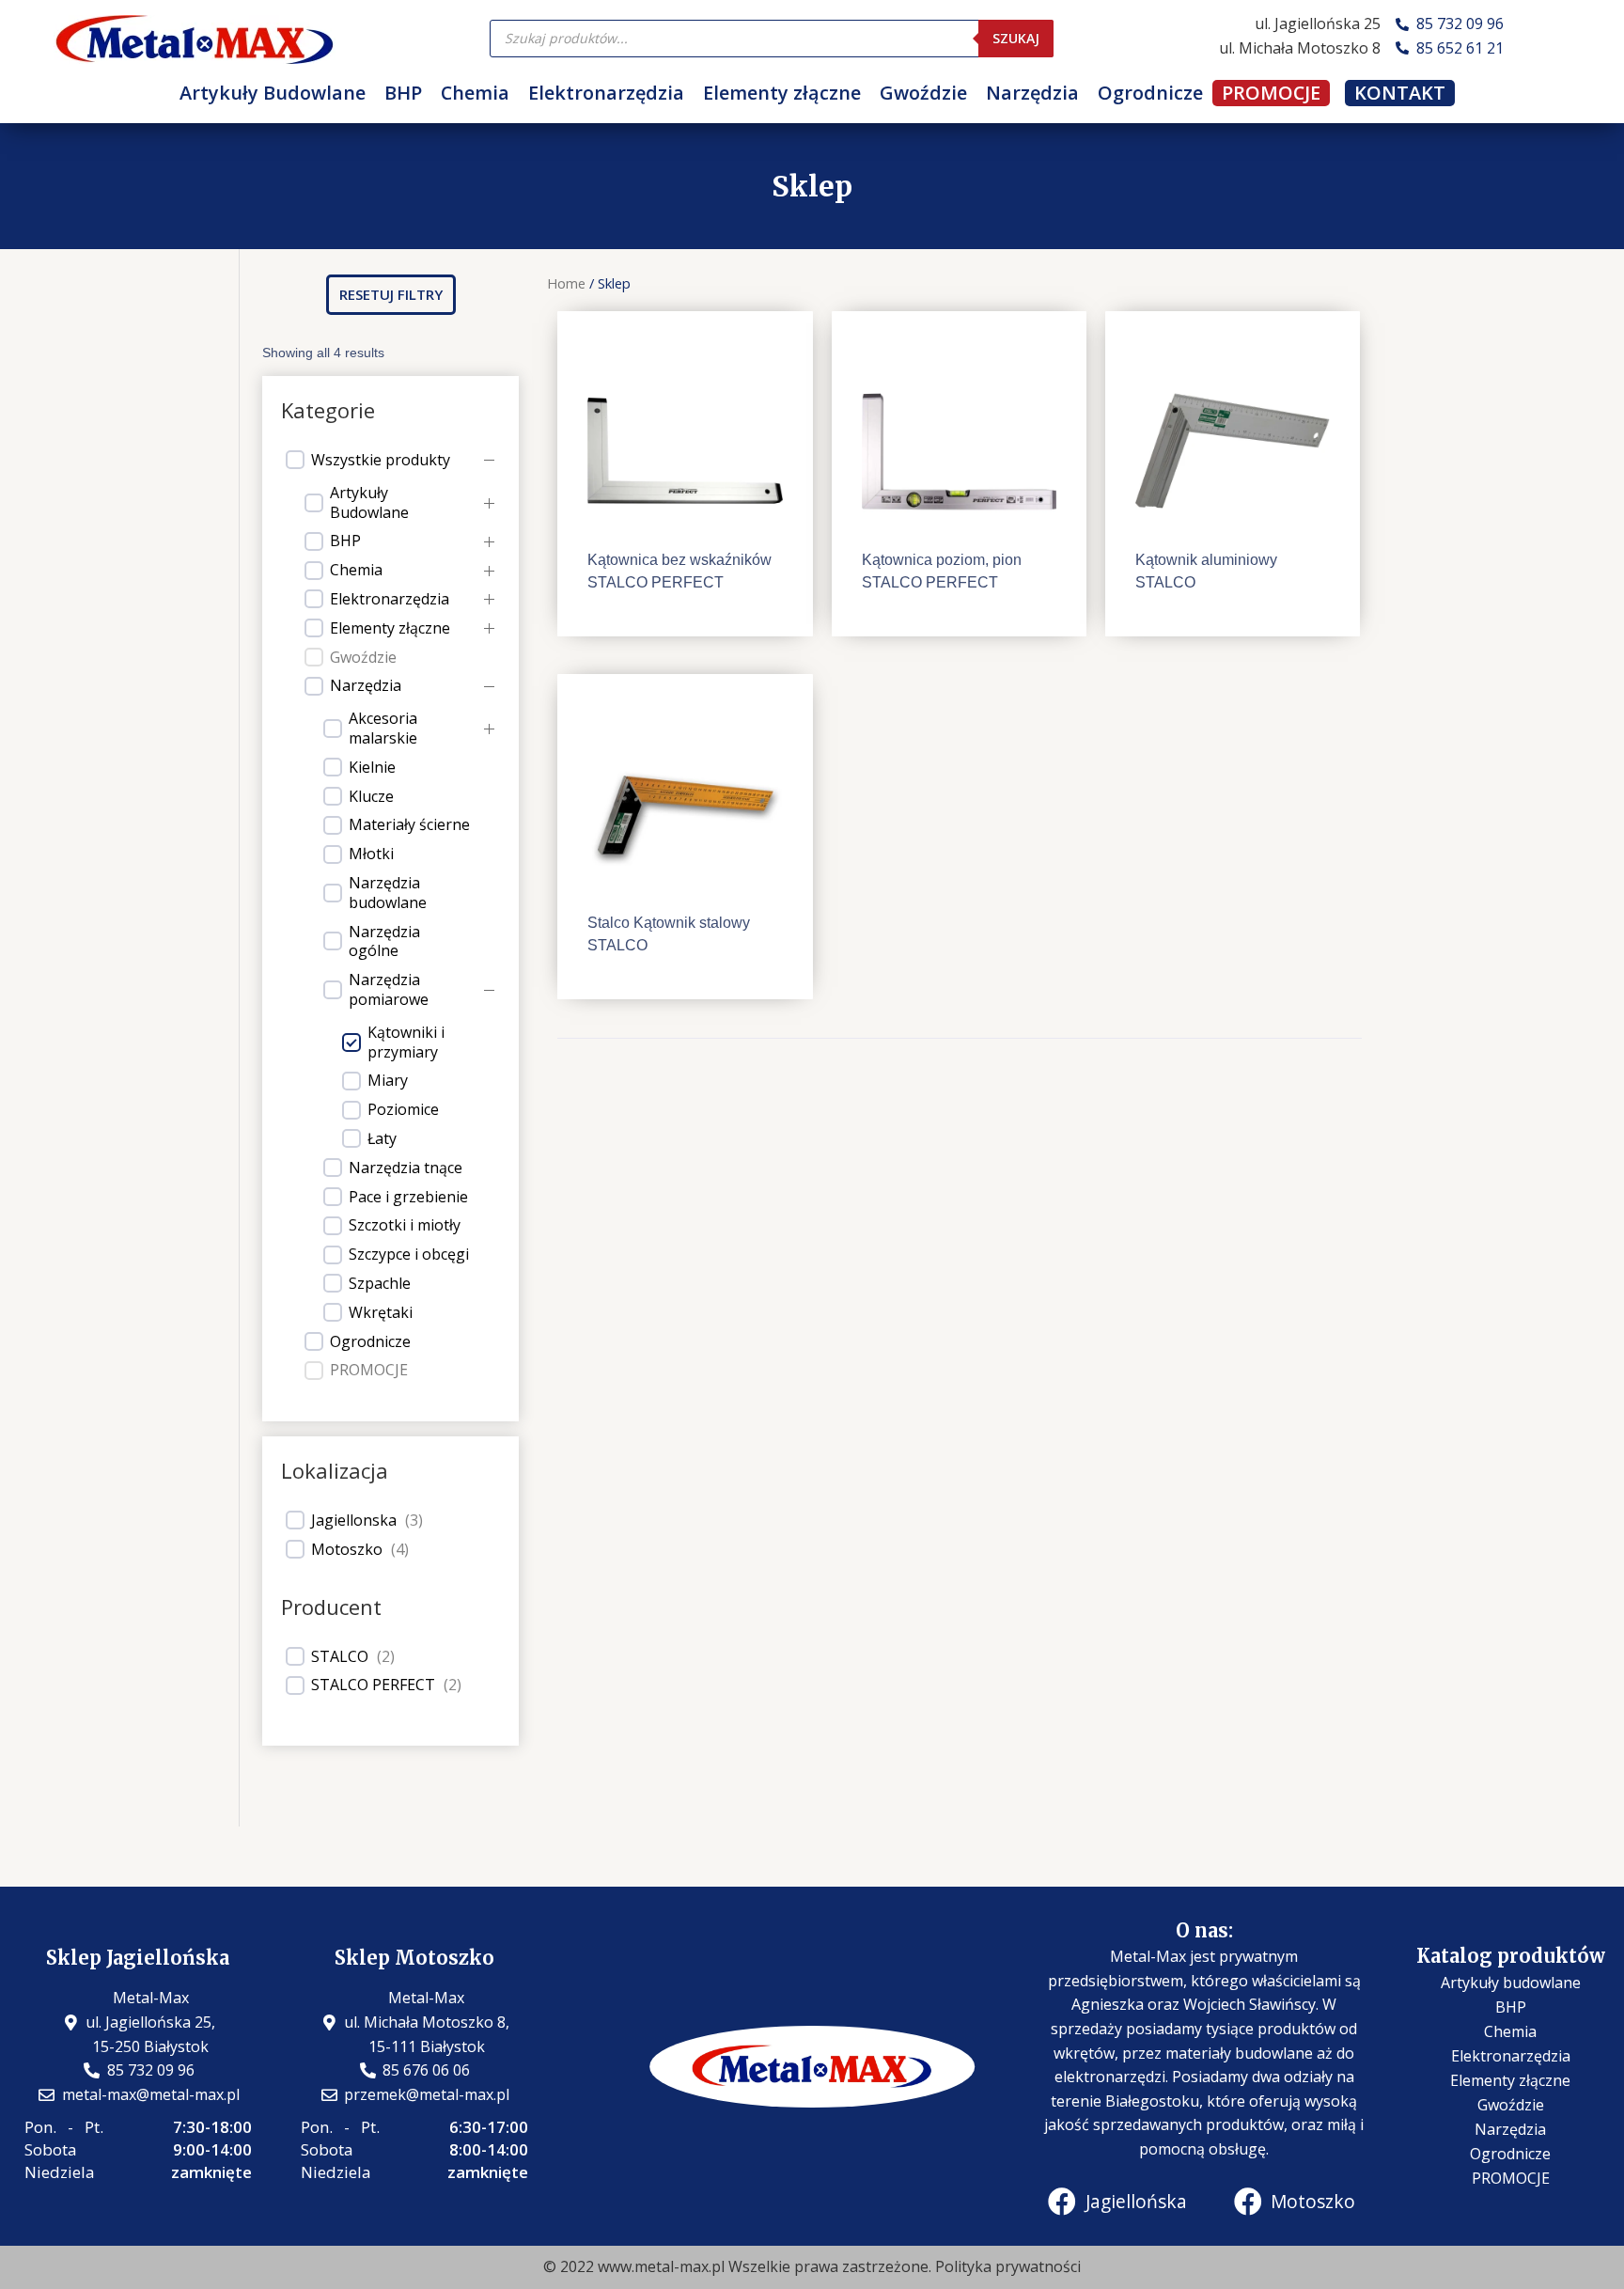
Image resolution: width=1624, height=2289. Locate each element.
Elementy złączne (782, 93)
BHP (403, 93)
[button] (391, 295)
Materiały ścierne (409, 825)
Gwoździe (923, 93)
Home (566, 283)
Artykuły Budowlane (273, 93)
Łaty (382, 1139)
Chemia (475, 93)
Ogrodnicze (1150, 93)
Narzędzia (1032, 93)
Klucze (371, 797)
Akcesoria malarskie (383, 729)
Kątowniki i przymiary (406, 1043)
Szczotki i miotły (405, 1225)
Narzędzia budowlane (388, 893)
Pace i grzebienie (408, 1197)
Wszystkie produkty (381, 460)
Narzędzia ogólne (384, 942)
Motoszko (347, 1550)
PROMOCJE (1271, 93)
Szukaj (1016, 38)
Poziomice (403, 1110)
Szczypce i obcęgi (409, 1254)
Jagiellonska (354, 1521)
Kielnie (372, 768)
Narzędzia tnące (406, 1168)
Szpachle (380, 1284)
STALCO (340, 1657)
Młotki (371, 854)
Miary (388, 1081)
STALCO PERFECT (373, 1685)
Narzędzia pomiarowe (389, 990)
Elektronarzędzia (606, 93)
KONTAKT (1400, 93)
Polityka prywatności (1008, 2266)
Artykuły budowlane (1511, 1983)
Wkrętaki (381, 1313)
